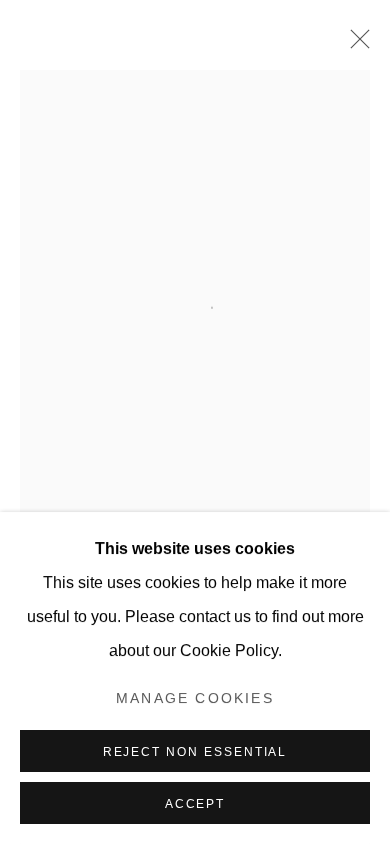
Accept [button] (195, 804)
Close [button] (355, 45)
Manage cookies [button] (195, 698)
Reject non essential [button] (195, 752)
